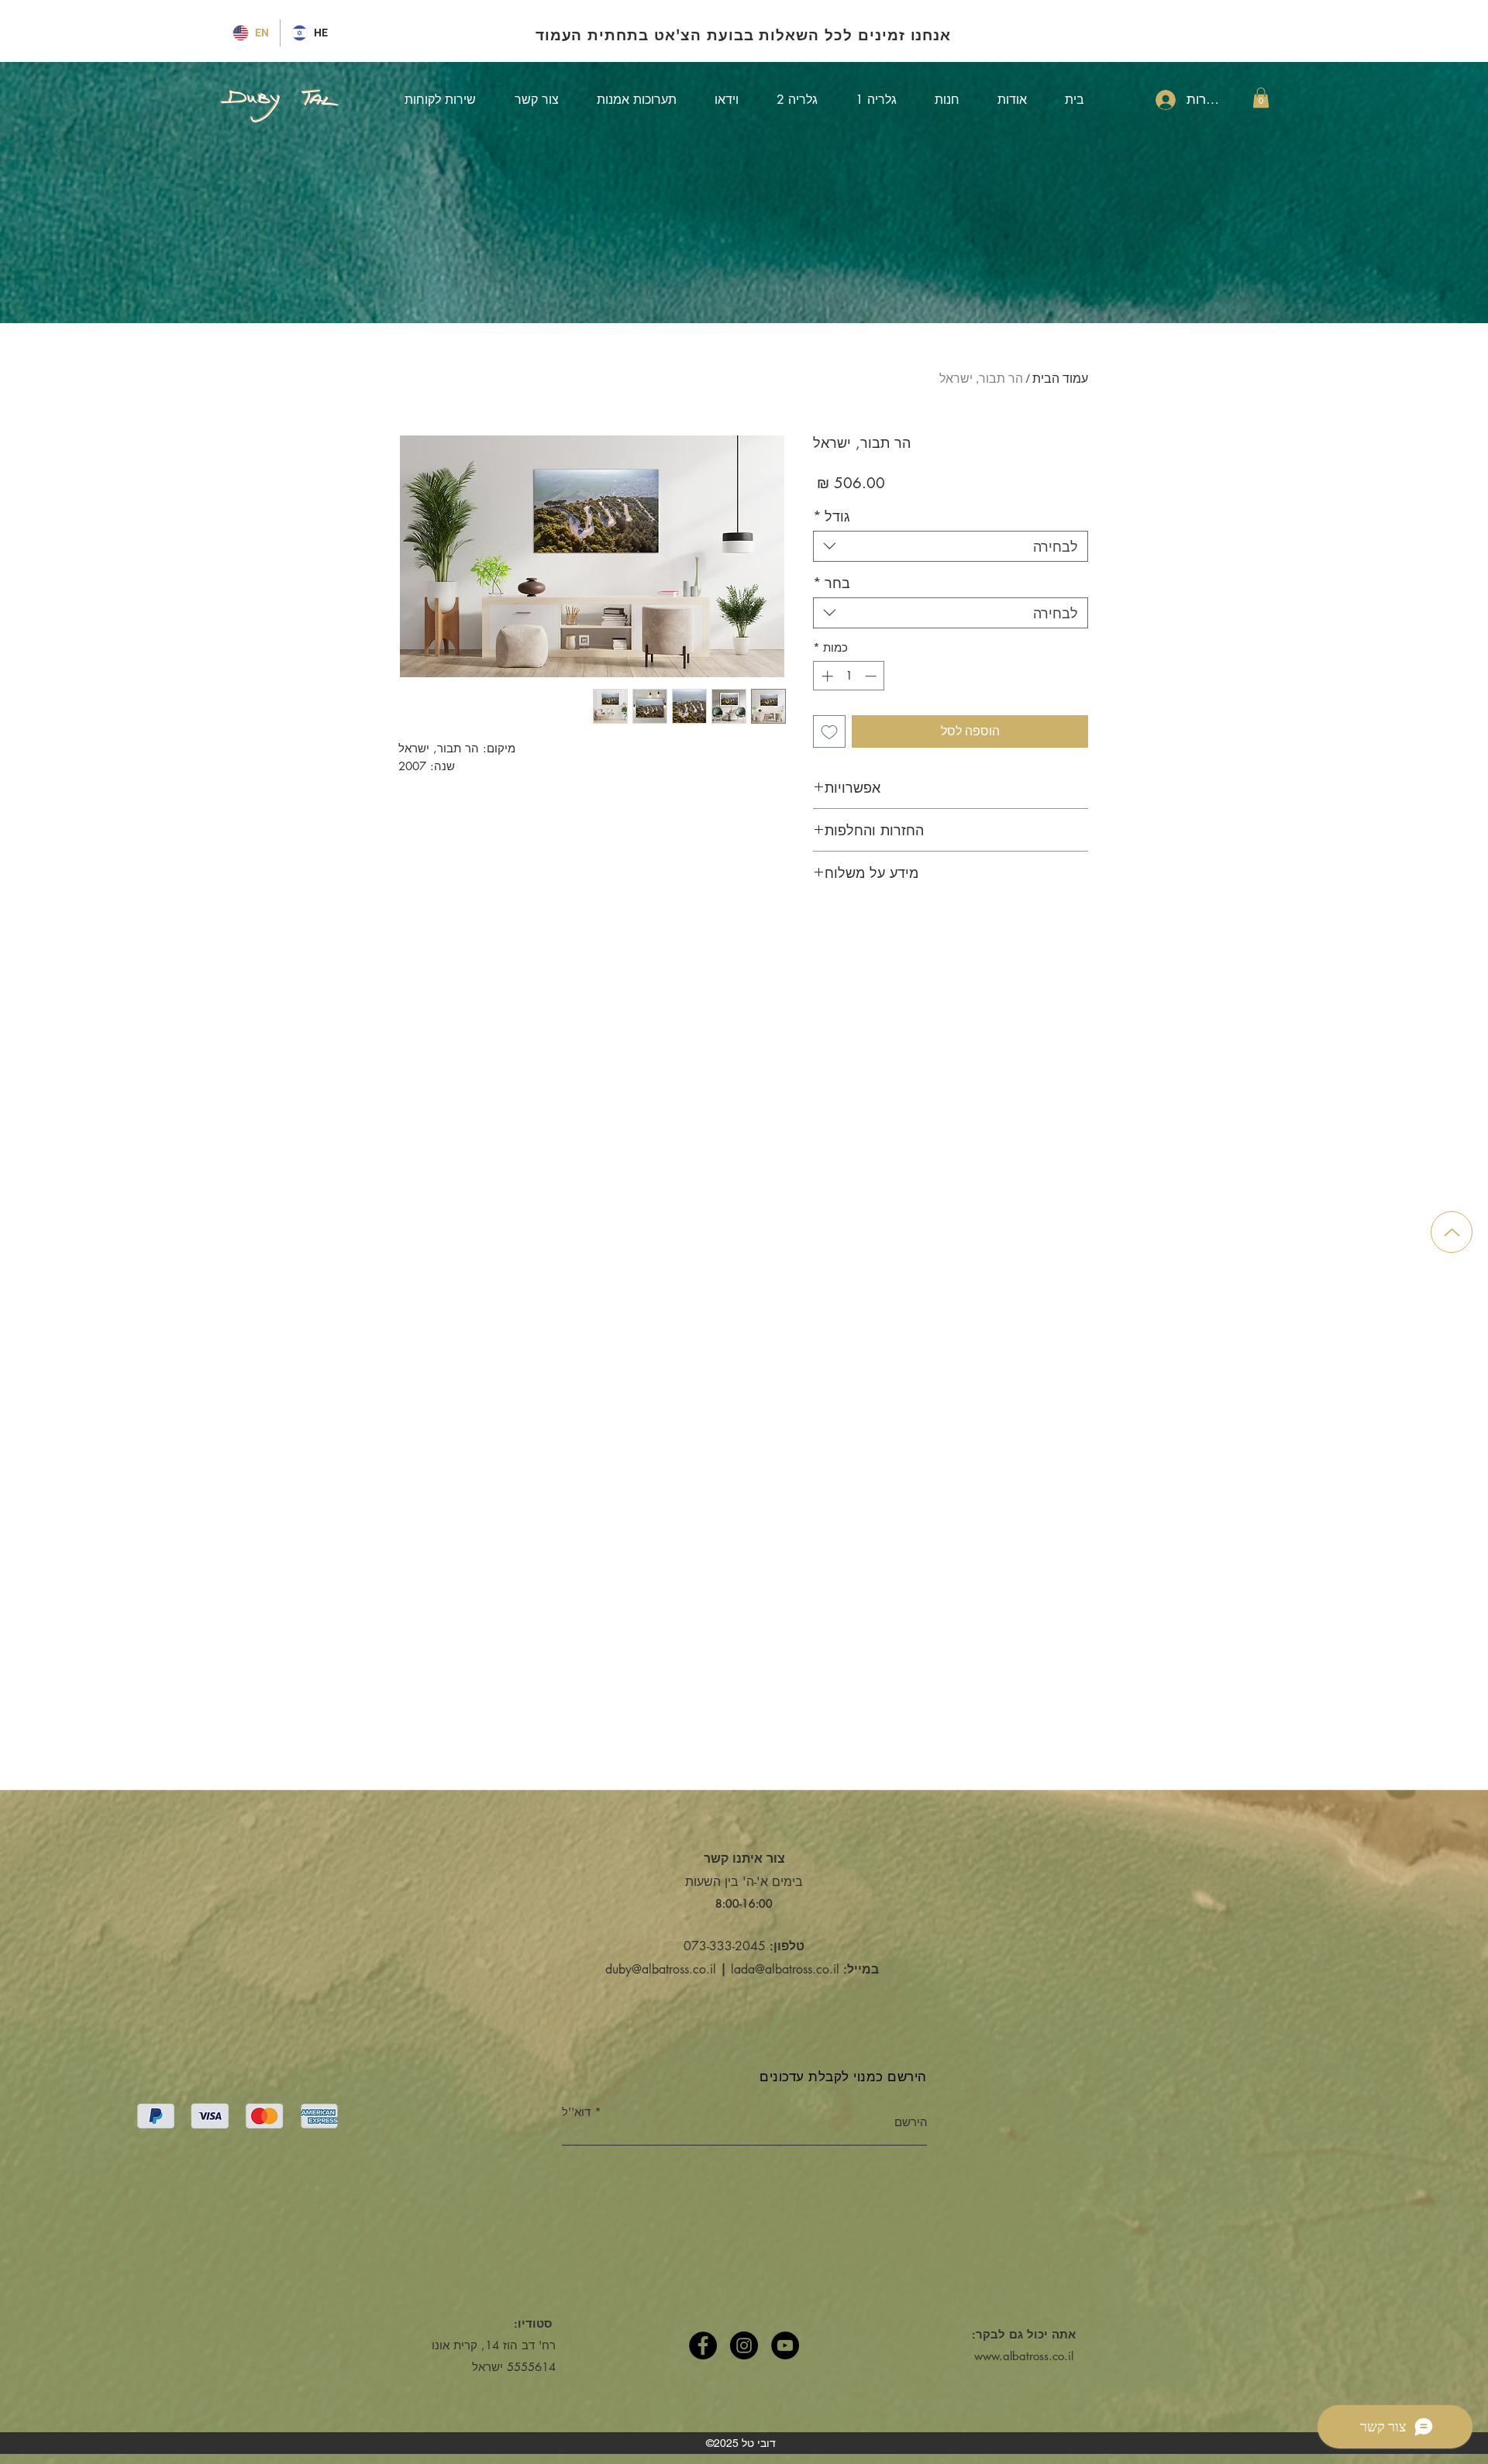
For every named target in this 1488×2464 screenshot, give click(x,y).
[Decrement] (872, 676)
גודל (832, 516)
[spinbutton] (849, 676)
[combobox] (951, 546)
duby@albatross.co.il (661, 1969)
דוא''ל (576, 2112)
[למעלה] (1452, 1232)
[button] (1261, 98)
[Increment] (826, 676)
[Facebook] (703, 2345)
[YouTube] (785, 2345)
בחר (832, 583)
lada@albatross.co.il (785, 1969)
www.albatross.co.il (1024, 2356)
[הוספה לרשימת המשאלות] (829, 731)
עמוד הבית (1060, 379)
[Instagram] (744, 2345)
